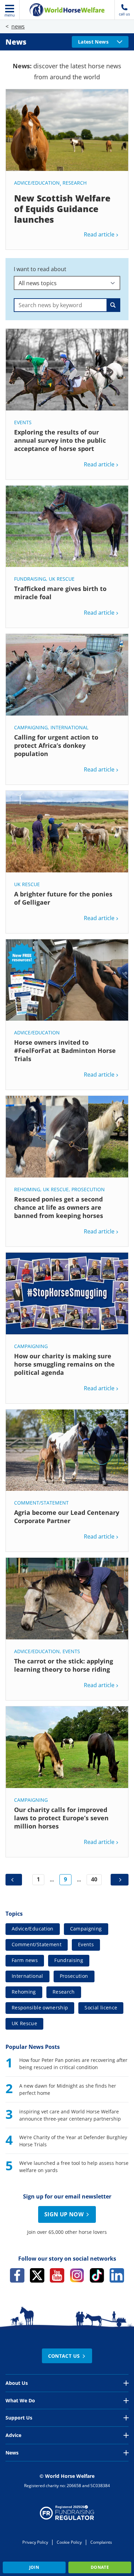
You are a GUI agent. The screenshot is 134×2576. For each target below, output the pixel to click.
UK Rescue (62, 579)
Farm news (25, 1960)
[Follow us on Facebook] (17, 2275)
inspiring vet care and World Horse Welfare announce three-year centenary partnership (70, 2115)
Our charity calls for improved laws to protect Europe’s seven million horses (61, 1818)
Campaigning (31, 727)
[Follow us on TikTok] (97, 2275)
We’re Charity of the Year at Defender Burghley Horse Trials (73, 2141)
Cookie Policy (69, 2542)
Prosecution (88, 1189)
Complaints (101, 2542)
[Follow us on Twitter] (37, 2275)
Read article (99, 234)
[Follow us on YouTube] (57, 2275)
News (16, 42)
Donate (100, 2567)
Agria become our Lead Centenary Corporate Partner (67, 1517)
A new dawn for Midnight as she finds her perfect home (68, 2089)
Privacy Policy (35, 2542)
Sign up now (64, 2214)
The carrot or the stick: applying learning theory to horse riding (64, 1665)
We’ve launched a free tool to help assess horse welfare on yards (74, 2167)
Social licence (101, 2008)
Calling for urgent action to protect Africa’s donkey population (56, 745)
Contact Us (64, 2356)
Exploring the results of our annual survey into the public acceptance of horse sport (60, 440)
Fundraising (30, 579)
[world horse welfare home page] (67, 10)
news (18, 26)
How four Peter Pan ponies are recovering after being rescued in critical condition (73, 2064)
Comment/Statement (41, 1503)
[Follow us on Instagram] (77, 2275)
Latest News (93, 42)
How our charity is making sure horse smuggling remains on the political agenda (64, 1364)
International (69, 727)
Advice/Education (37, 183)
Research (75, 183)
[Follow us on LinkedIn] (117, 2275)
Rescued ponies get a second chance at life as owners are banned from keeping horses (59, 1207)
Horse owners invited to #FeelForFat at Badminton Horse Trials (65, 1051)
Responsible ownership (40, 2008)
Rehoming (27, 1189)
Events (23, 422)
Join (34, 2567)
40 (94, 1879)
